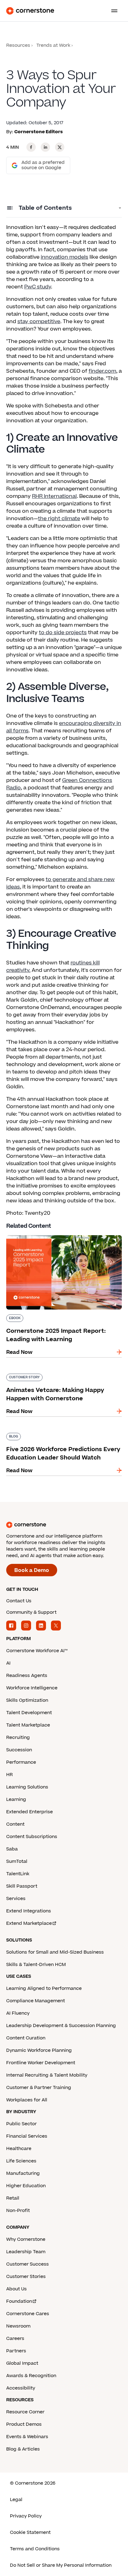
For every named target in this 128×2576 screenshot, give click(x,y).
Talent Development (29, 1713)
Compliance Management (36, 2001)
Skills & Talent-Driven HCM (36, 1965)
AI (8, 1663)
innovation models (64, 257)
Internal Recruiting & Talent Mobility (47, 2075)
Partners (16, 2351)
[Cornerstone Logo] (30, 11)
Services (16, 1899)
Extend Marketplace (29, 1923)
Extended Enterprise (30, 1812)
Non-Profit (18, 2211)
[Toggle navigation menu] (112, 11)
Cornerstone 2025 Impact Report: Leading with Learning (61, 1238)
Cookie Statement (30, 2532)
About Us (16, 2289)
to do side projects (63, 633)
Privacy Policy (26, 2516)
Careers (15, 2339)
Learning (16, 1799)
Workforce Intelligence (32, 1688)
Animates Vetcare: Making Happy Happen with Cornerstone (59, 1376)
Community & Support (31, 1612)
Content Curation (26, 2038)
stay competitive (39, 322)
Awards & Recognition (31, 2376)
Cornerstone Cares (28, 2314)
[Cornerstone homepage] (64, 1525)
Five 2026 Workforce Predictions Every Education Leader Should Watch (56, 1435)
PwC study (38, 287)
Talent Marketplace (28, 1725)
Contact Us (19, 1601)
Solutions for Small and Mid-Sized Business (55, 1952)
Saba (12, 1849)
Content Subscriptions (32, 1837)
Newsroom (18, 2326)
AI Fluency (18, 2013)
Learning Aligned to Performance (44, 1988)
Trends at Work (53, 45)
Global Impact (22, 2363)
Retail (13, 2198)
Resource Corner (25, 2412)
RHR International (54, 496)
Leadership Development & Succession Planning (61, 2026)
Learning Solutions (27, 1787)
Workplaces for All (27, 2100)
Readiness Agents (27, 1676)
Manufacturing (23, 2173)
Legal (16, 2500)
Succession (19, 1750)
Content (15, 1824)
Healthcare (19, 2149)
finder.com (102, 371)
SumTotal (17, 1861)
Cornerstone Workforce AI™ (37, 1651)
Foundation (19, 2301)
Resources (18, 45)
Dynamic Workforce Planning (39, 2050)
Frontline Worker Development (41, 2063)
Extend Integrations (29, 1911)
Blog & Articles (23, 2449)
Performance (21, 1762)
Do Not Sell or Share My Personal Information (61, 2565)
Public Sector (21, 2124)
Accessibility (21, 2388)
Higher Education (26, 2186)
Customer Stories (26, 2277)
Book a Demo (32, 1570)
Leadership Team (26, 2252)
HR (9, 1775)
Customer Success (27, 2264)
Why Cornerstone (26, 2239)
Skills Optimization (27, 1700)
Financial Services (27, 2136)
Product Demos (24, 2424)
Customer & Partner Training (39, 2088)
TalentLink (18, 1874)
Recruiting (18, 1738)
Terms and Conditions (35, 2549)
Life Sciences (21, 2161)
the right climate (59, 519)
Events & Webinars (27, 2437)
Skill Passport (22, 1886)
